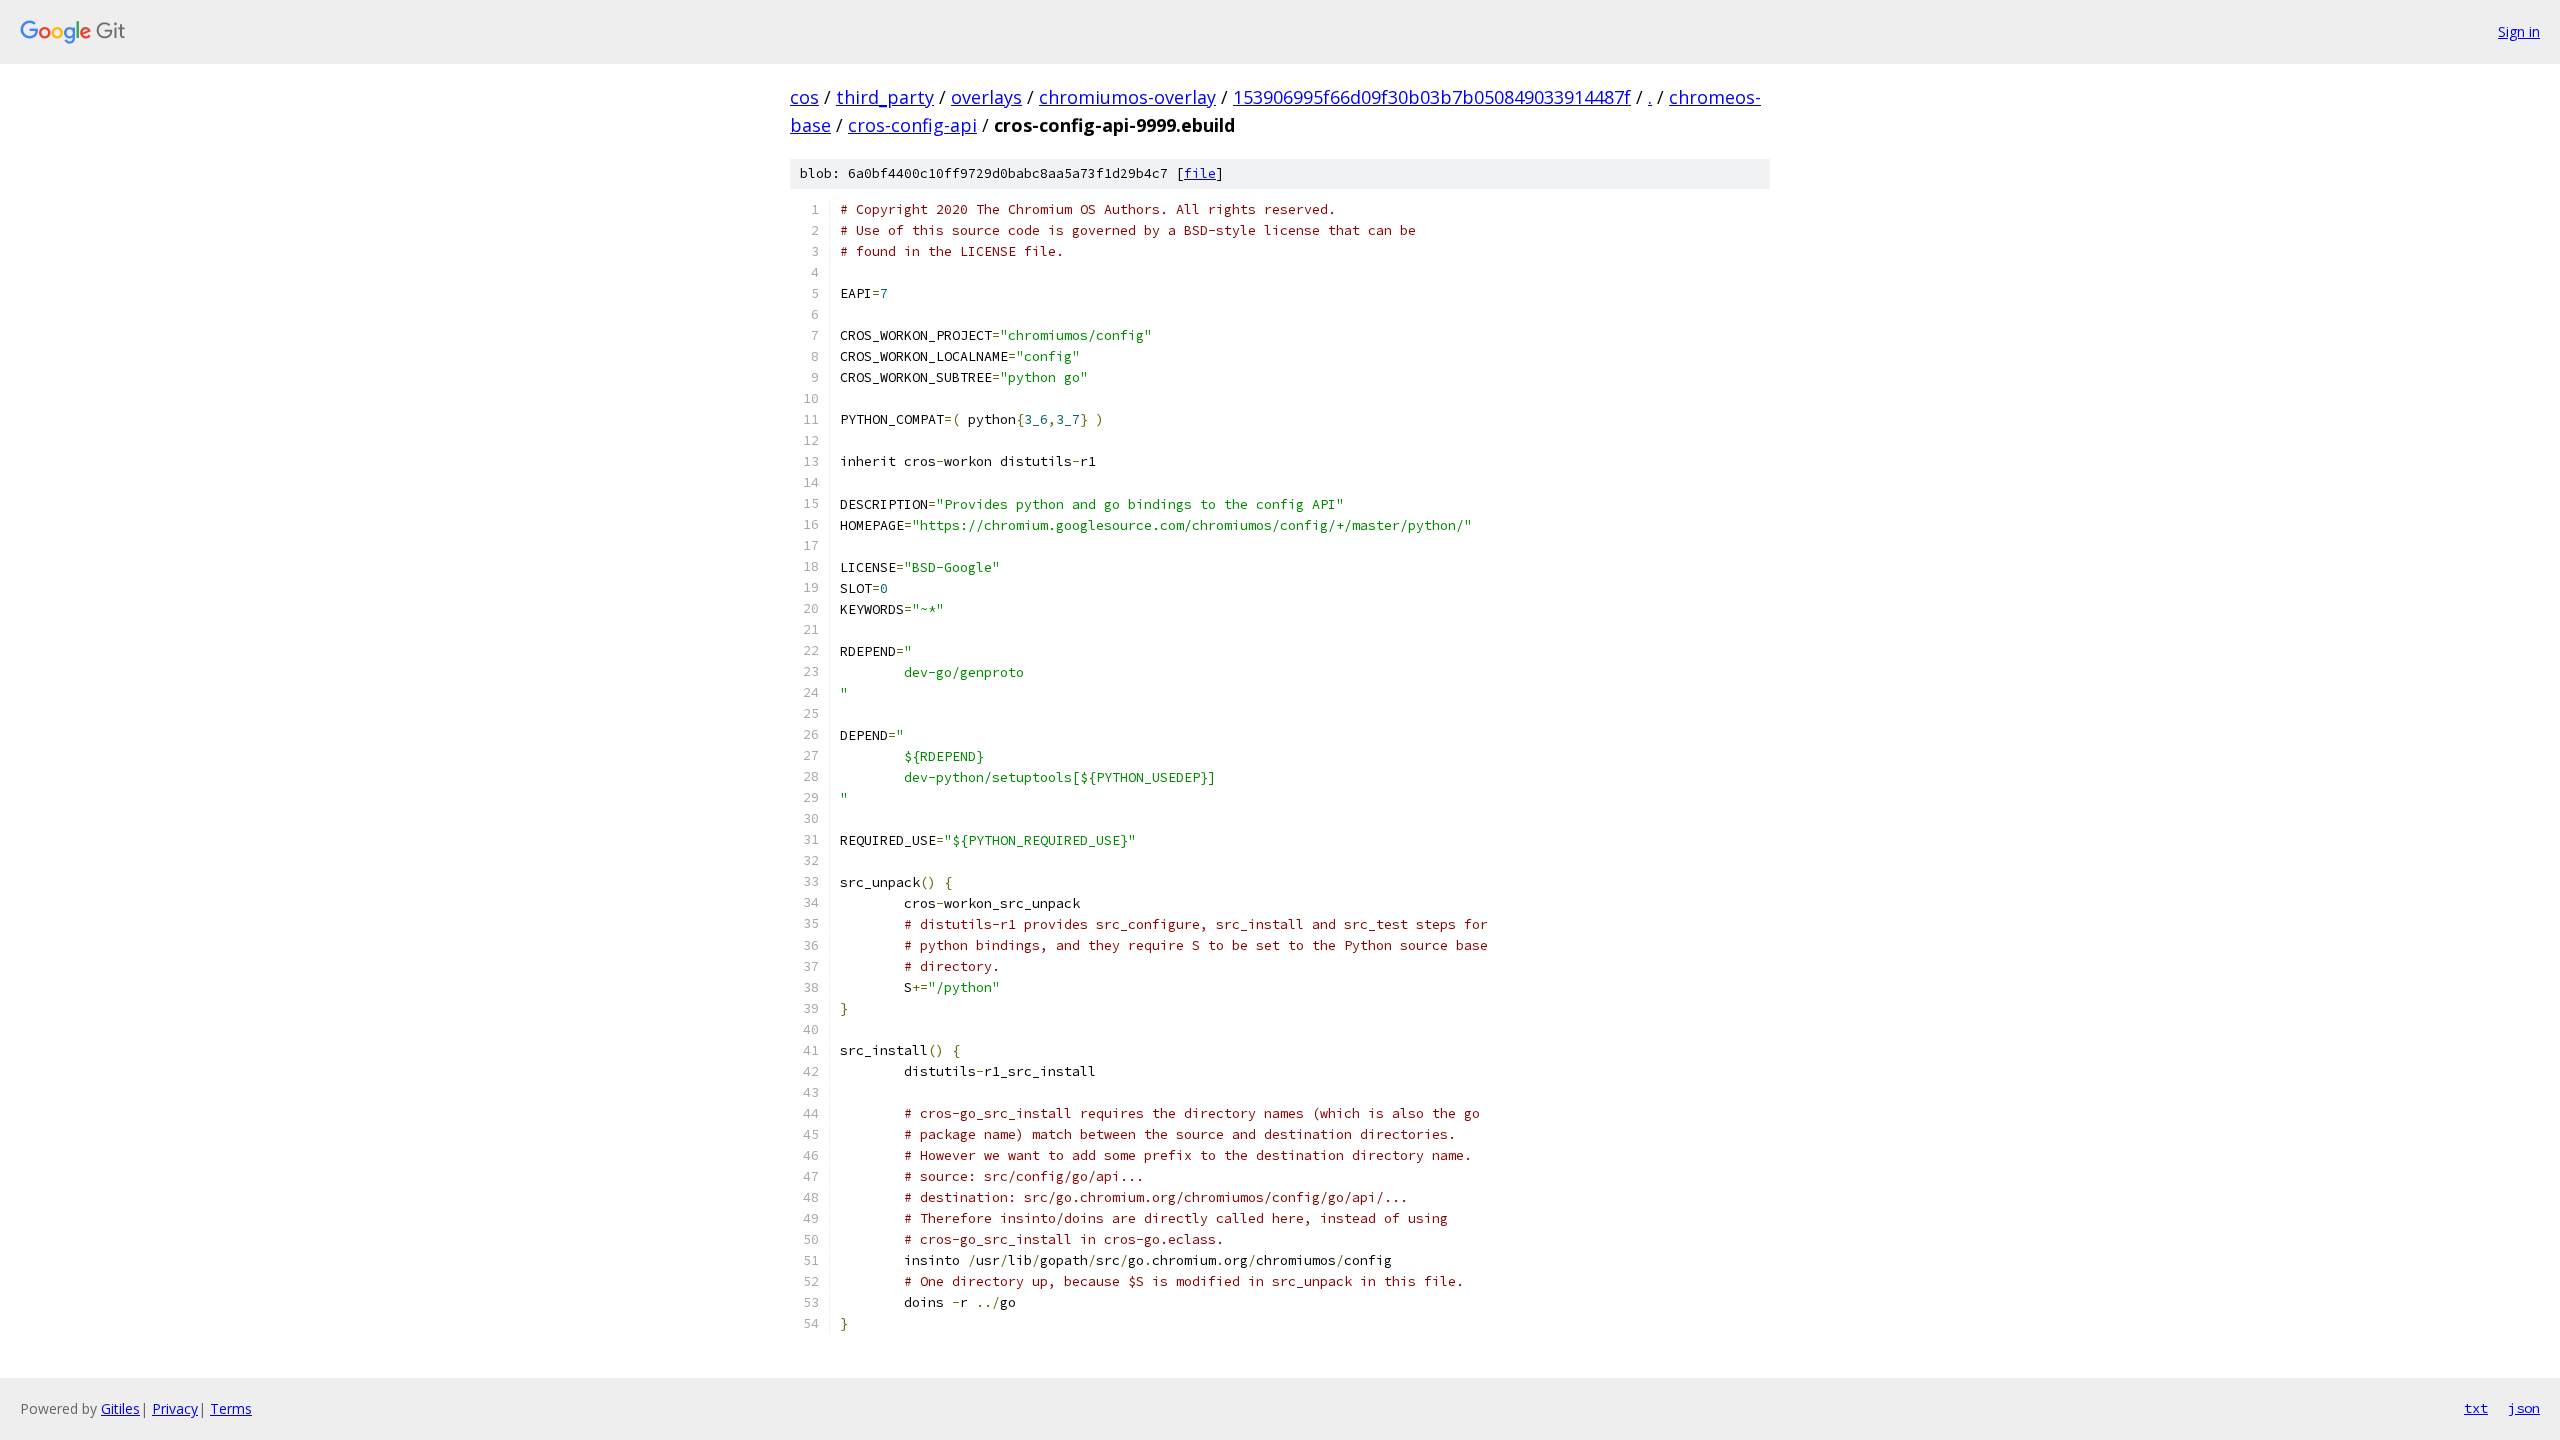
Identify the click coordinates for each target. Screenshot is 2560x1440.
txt (2476, 1408)
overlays (986, 97)
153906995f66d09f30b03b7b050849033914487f (1432, 97)
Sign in (2519, 31)
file (1200, 173)
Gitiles (120, 1408)
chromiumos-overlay (1127, 97)
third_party (885, 97)
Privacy (175, 1408)
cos (804, 97)
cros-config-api (912, 125)
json (2524, 1408)
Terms (231, 1408)
